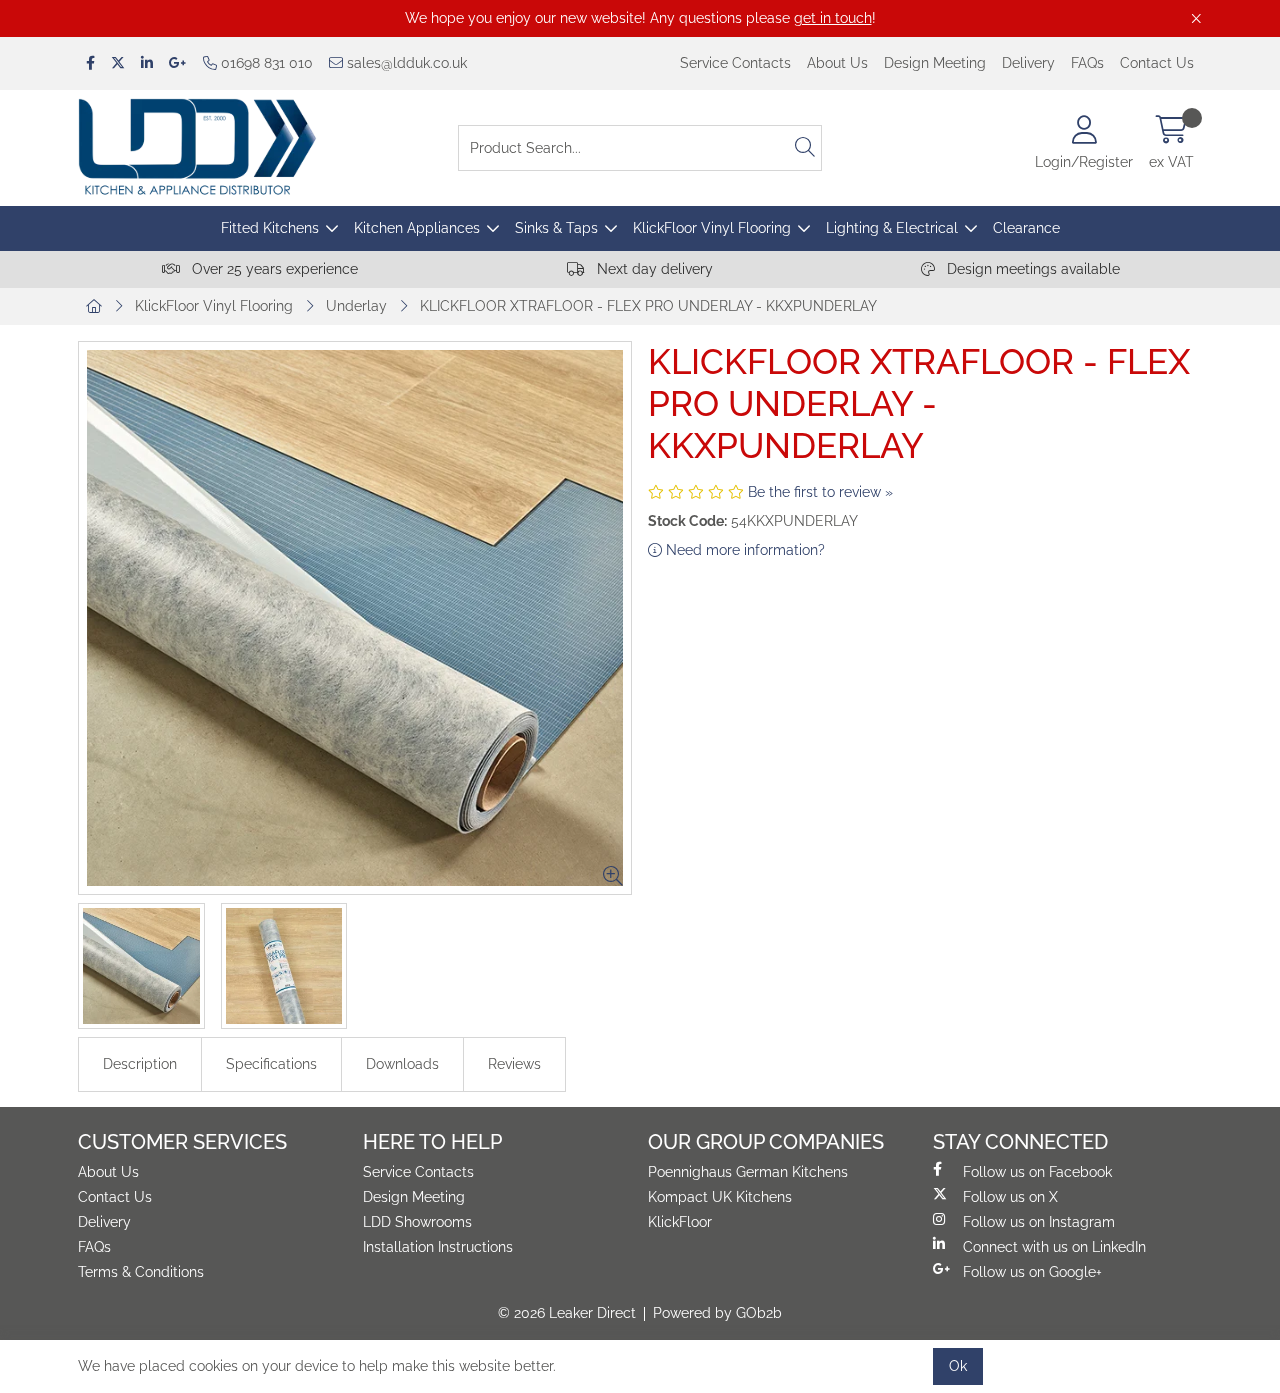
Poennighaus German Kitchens (748, 1172)
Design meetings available (1031, 269)
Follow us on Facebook (1037, 1172)
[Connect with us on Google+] (178, 63)
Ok (958, 1366)
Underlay (356, 306)
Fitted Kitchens (270, 228)
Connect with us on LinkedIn (1054, 1247)
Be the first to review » (820, 492)
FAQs (1087, 63)
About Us (837, 63)
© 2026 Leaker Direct (567, 1313)
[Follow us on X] (118, 63)
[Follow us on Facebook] (90, 63)
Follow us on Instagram (1039, 1222)
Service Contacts (735, 63)
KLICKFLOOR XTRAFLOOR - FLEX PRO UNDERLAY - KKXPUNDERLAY (648, 306)
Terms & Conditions (141, 1272)
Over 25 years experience (273, 269)
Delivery (1028, 63)
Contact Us (1157, 63)
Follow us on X (1010, 1197)
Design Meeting (935, 63)
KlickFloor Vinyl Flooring (712, 228)
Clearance (1026, 228)
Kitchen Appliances (417, 228)
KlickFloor (680, 1222)
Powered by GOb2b (717, 1313)
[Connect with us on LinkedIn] (147, 63)
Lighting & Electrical (892, 228)
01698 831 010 (265, 63)
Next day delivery (653, 269)
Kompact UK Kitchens (720, 1197)
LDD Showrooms (417, 1222)
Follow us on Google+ (1032, 1272)
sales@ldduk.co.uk (405, 63)
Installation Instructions (438, 1247)
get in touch (833, 18)
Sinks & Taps (556, 228)
